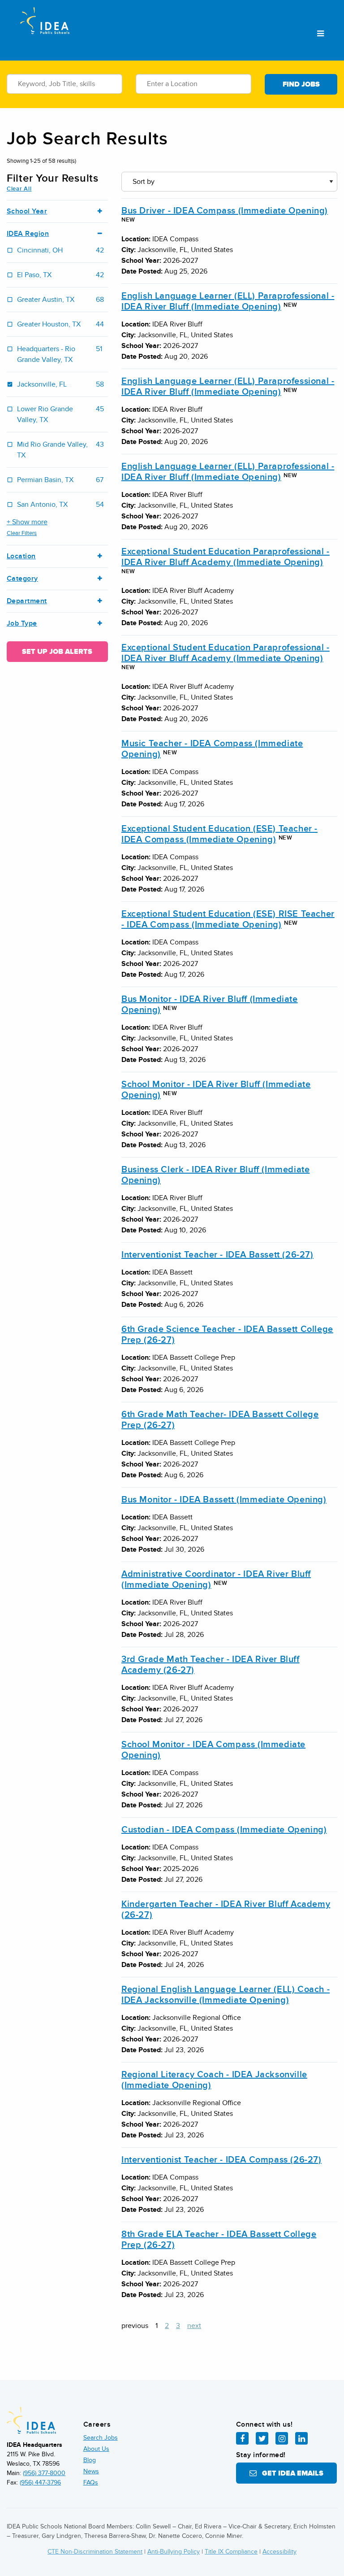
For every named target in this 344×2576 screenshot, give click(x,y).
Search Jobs (101, 2438)
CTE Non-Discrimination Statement (95, 2552)
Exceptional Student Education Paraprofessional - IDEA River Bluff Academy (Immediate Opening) (226, 557)
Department (27, 601)
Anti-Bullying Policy (174, 2552)
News (91, 2471)
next (194, 2326)
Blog (90, 2460)
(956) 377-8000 (44, 2473)
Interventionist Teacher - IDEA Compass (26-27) (221, 2160)
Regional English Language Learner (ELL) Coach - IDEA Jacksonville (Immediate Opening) (226, 1995)
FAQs (91, 2482)
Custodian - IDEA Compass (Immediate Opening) (224, 1830)
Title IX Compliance (231, 2552)
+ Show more (27, 522)
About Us (96, 2449)
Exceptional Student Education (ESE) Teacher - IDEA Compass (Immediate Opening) (219, 834)
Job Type (22, 624)
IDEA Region (28, 234)
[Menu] (320, 34)
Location (21, 556)
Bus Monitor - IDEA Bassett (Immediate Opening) (224, 1500)
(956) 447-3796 (40, 2482)
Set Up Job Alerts (57, 652)
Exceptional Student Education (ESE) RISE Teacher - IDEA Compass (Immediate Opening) (228, 919)
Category (22, 579)
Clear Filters (22, 533)
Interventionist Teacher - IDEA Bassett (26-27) (217, 1255)
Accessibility (279, 2552)
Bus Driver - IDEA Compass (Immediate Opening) (225, 211)
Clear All (19, 189)
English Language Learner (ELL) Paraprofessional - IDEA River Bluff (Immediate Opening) (228, 301)
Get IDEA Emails (290, 2473)
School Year (27, 211)
